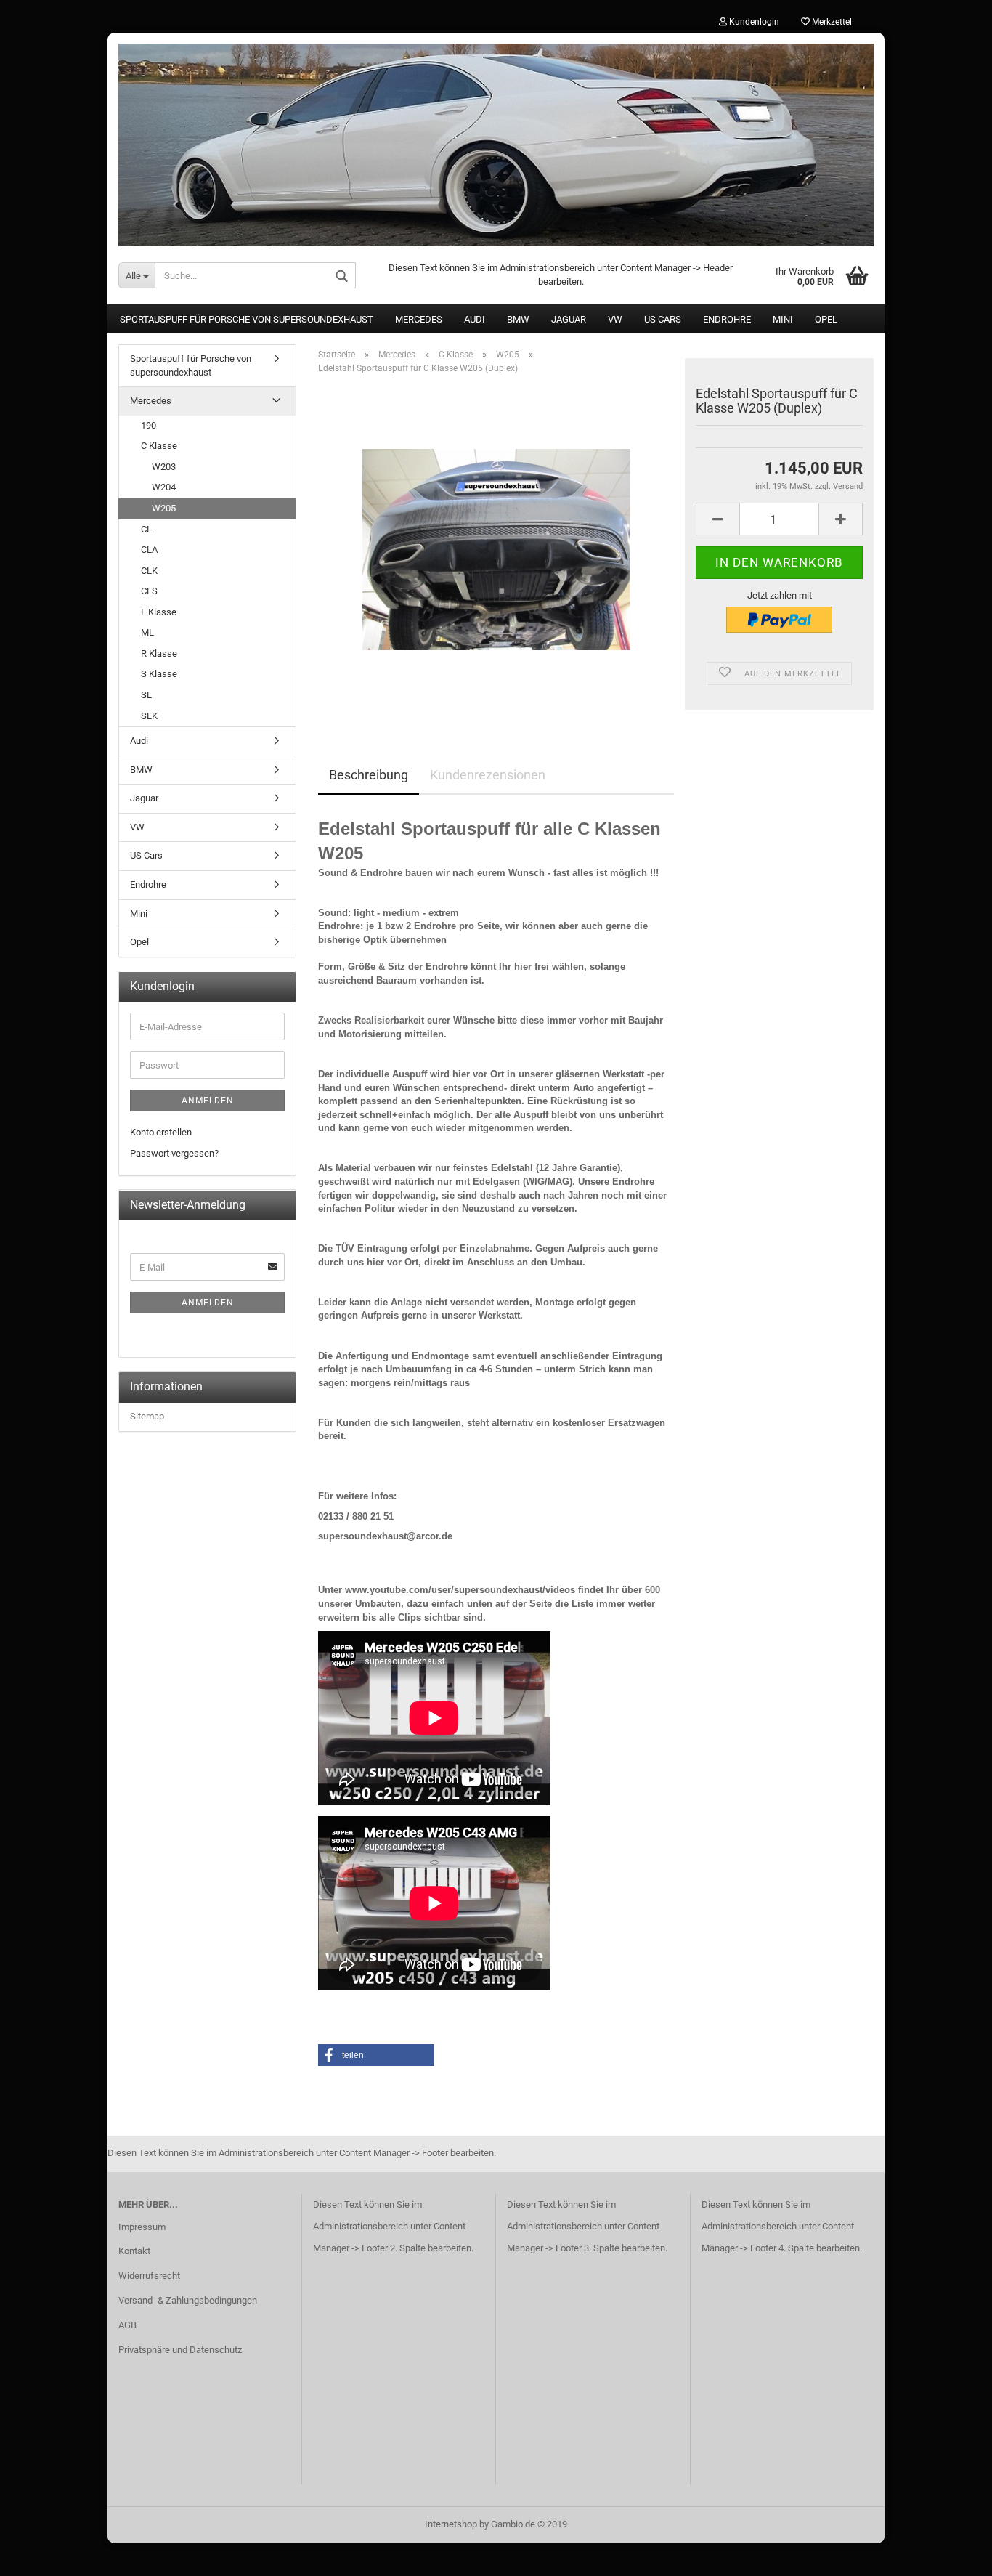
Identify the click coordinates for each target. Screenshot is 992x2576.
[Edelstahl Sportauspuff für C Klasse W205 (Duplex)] (496, 549)
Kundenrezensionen (488, 775)
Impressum (142, 2227)
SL (146, 695)
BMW (518, 319)
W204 (164, 487)
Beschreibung (369, 775)
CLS (149, 591)
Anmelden (208, 1101)
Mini (783, 319)
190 (149, 425)
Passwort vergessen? (174, 1153)
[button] (376, 2055)
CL (146, 529)
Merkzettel (831, 22)
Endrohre (727, 319)
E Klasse (159, 612)
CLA (149, 550)
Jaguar (569, 319)
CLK (149, 571)
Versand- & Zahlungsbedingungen (188, 2300)
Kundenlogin (753, 22)
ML (147, 632)
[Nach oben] (952, 2554)
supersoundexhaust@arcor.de (385, 1536)
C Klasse (159, 446)
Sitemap (147, 1416)
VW (615, 319)
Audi (475, 319)
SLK (149, 716)
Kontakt (134, 2251)
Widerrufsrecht (149, 2276)
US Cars (663, 319)
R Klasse (159, 653)
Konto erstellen (161, 1132)
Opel (826, 319)
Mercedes (419, 319)
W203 (164, 467)
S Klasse (159, 674)
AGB (127, 2325)
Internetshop (451, 2524)
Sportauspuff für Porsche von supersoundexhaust (247, 319)
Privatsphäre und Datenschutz (180, 2350)
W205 (164, 508)
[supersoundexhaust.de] (496, 139)
